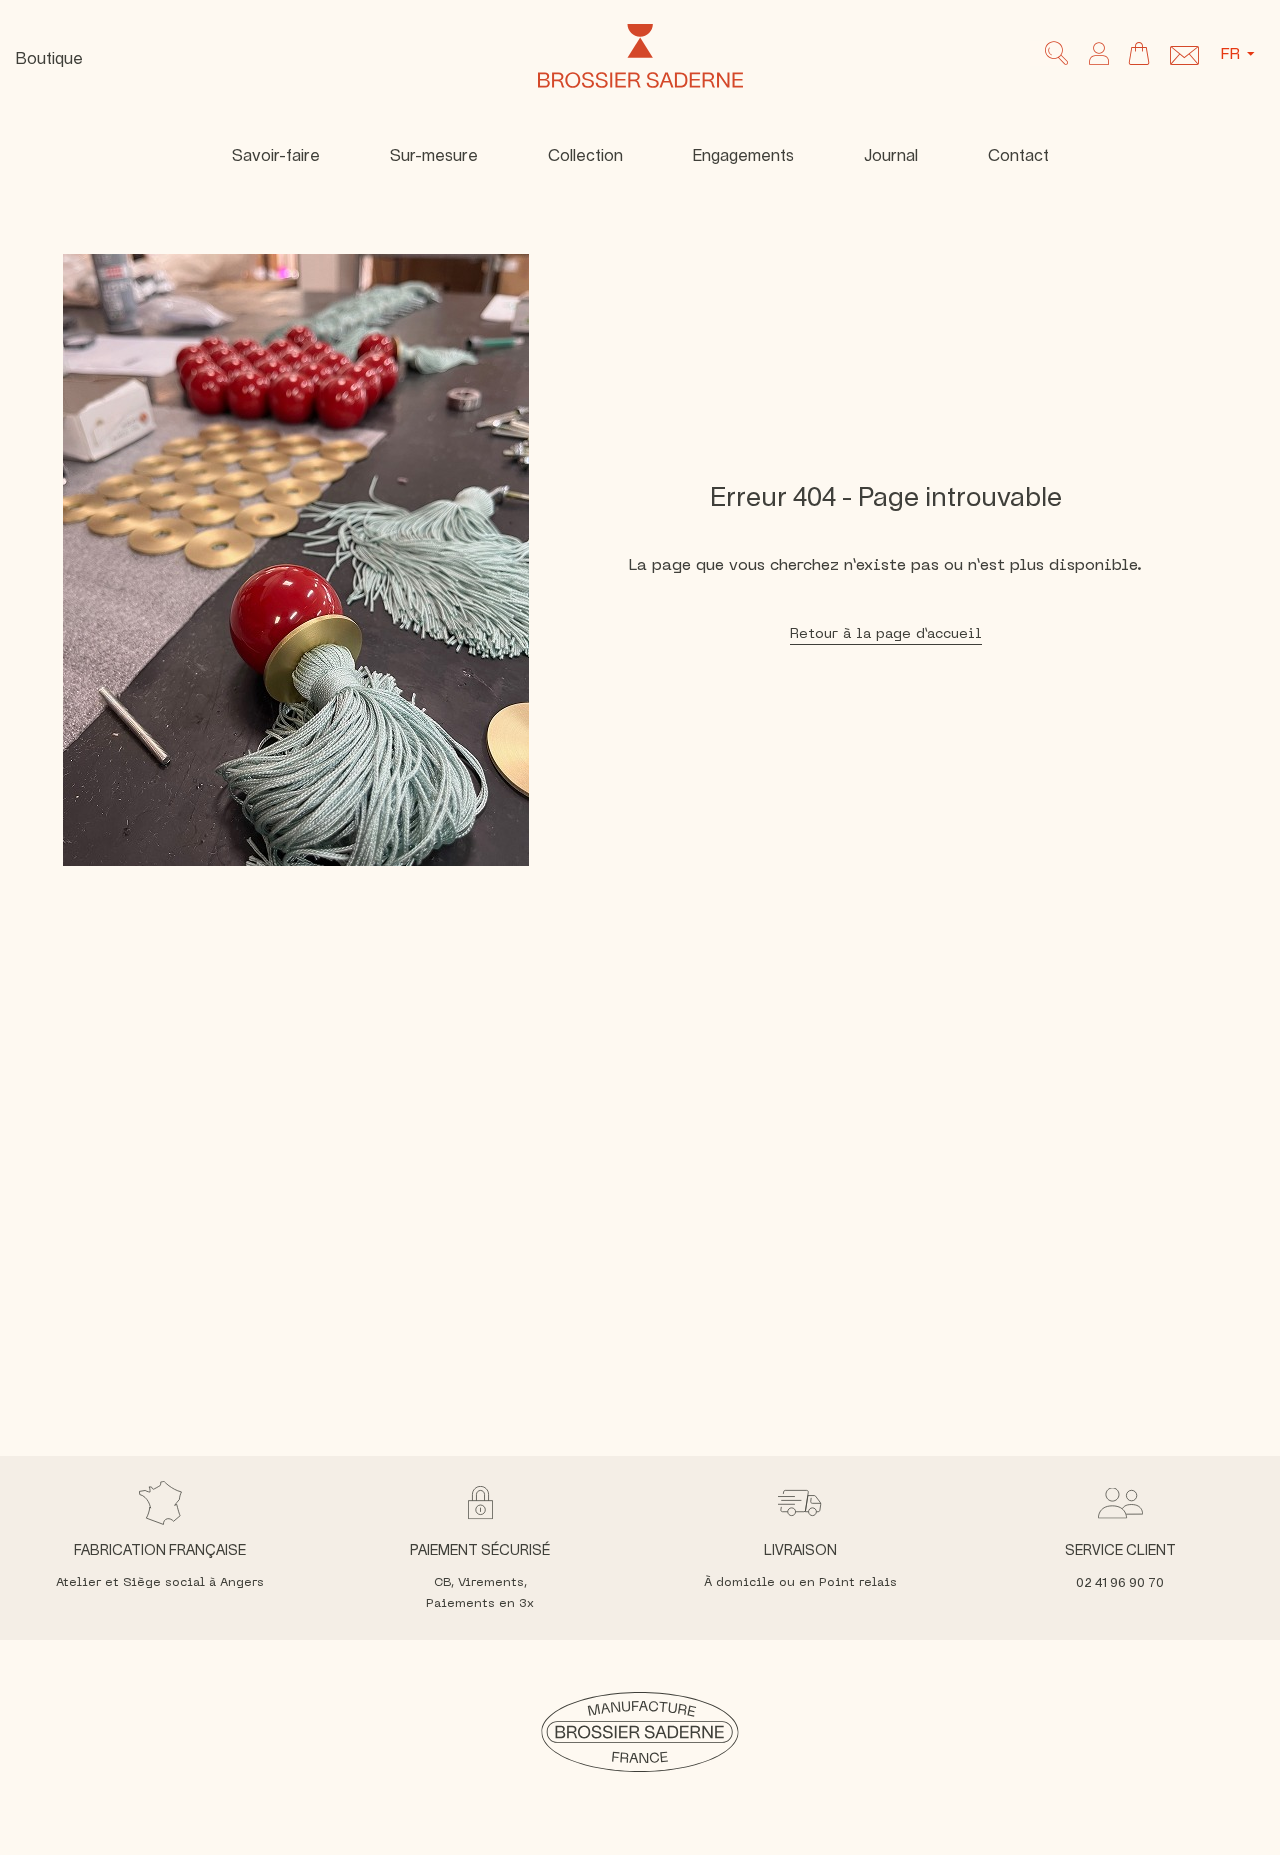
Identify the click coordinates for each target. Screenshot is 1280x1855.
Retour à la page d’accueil (886, 634)
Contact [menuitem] (1018, 156)
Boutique (49, 59)
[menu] (640, 156)
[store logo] (640, 56)
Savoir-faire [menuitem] (276, 156)
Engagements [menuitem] (743, 156)
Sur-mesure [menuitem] (434, 156)
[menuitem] (585, 156)
